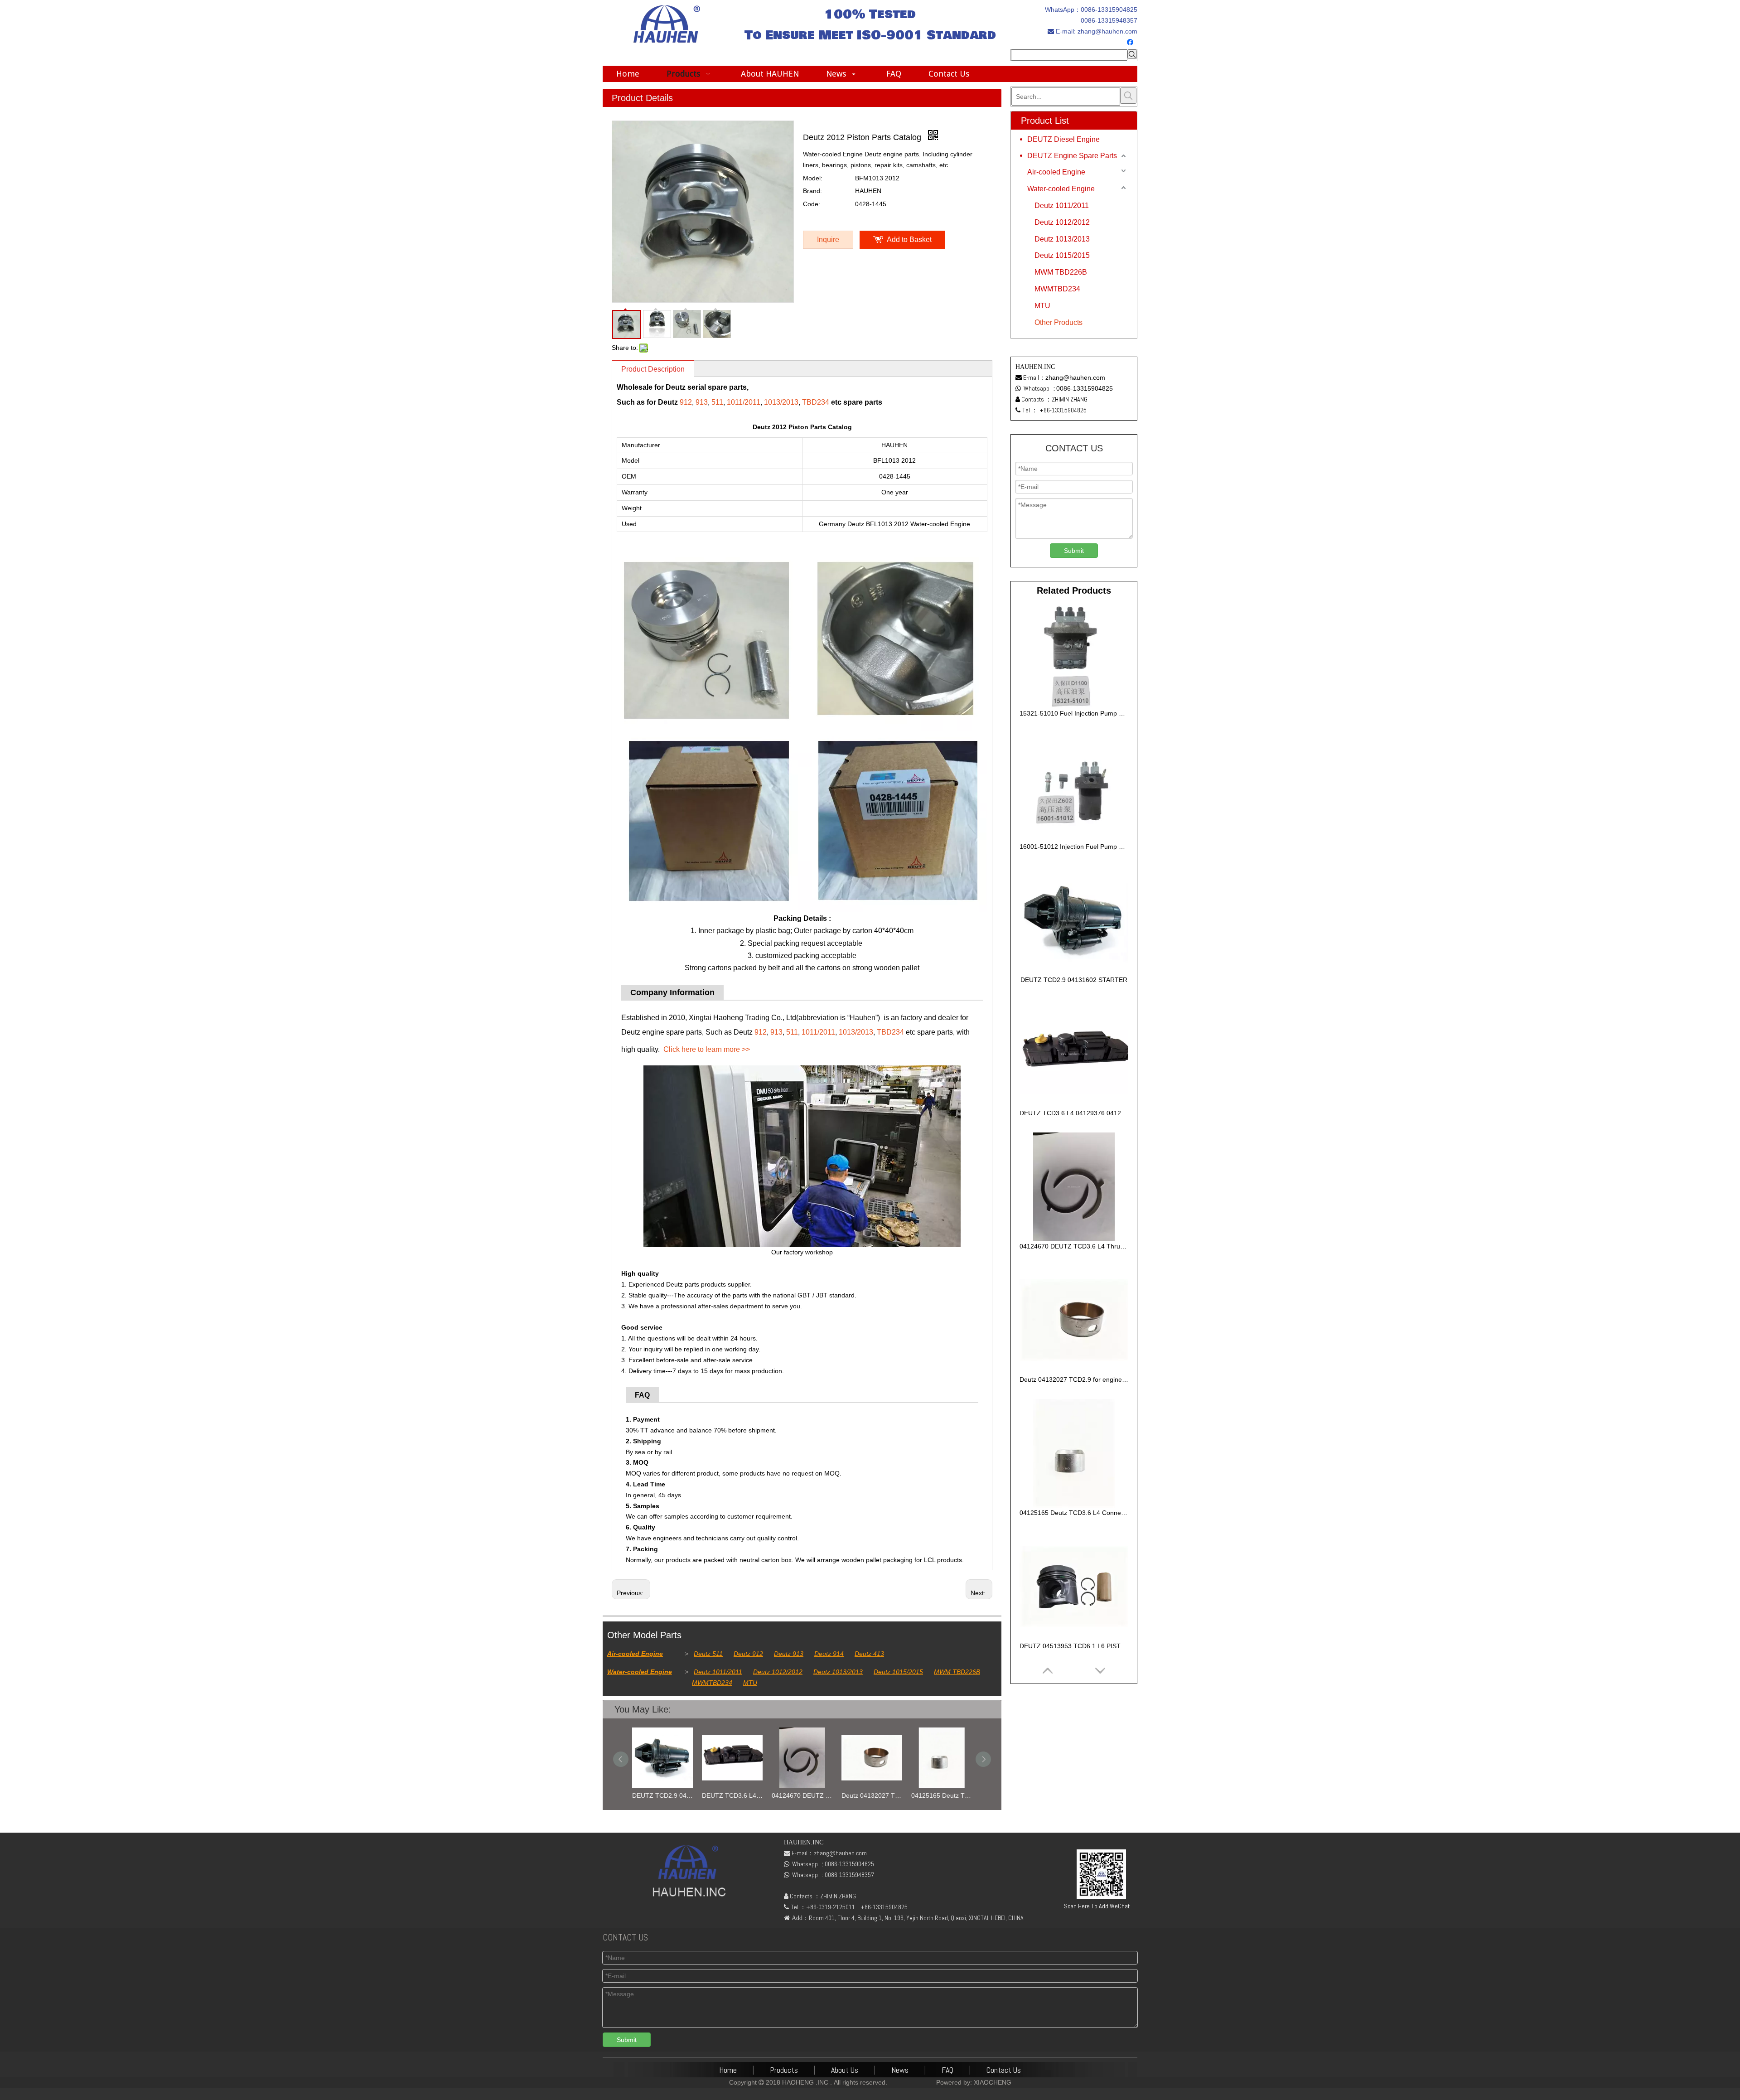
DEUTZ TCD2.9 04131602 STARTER (1074, 980)
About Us (845, 2070)
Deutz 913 (789, 1654)
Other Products (1058, 322)
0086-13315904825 (1109, 10)
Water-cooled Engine (640, 1672)
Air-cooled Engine (635, 1654)
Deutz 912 (748, 1654)
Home (728, 2070)
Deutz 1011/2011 (718, 1672)
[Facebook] (1131, 43)
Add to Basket (909, 240)
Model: (813, 178)
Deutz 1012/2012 (778, 1672)
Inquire (828, 240)
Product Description (653, 369)
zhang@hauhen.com (1107, 31)
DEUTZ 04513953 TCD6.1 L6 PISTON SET (960, 1795)
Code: (812, 204)
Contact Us (1004, 2070)
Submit (1074, 551)
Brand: (812, 191)
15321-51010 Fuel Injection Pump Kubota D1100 (1074, 713)
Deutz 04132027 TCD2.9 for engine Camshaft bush (821, 1795)
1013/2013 (781, 402)
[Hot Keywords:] (1132, 54)
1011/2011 (744, 402)
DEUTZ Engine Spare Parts (1072, 156)
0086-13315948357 (1109, 20)
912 (686, 402)
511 (717, 402)
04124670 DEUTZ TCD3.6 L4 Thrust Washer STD (751, 1795)
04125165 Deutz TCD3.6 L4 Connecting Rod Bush (890, 1795)
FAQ (947, 2070)
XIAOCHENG (993, 2082)
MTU (750, 1683)
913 (702, 402)
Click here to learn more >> (707, 1049)
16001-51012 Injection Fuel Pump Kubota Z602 (1074, 847)
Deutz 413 (869, 1654)
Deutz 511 (708, 1654)
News (900, 2070)
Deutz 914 (829, 1654)
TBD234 (816, 402)
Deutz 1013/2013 (838, 1672)
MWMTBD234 (712, 1683)
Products (784, 2070)
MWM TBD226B (957, 1672)
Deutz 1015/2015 (898, 1672)
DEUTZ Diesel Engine (1063, 139)
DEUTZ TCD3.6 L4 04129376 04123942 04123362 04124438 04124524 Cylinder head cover (681, 1795)
